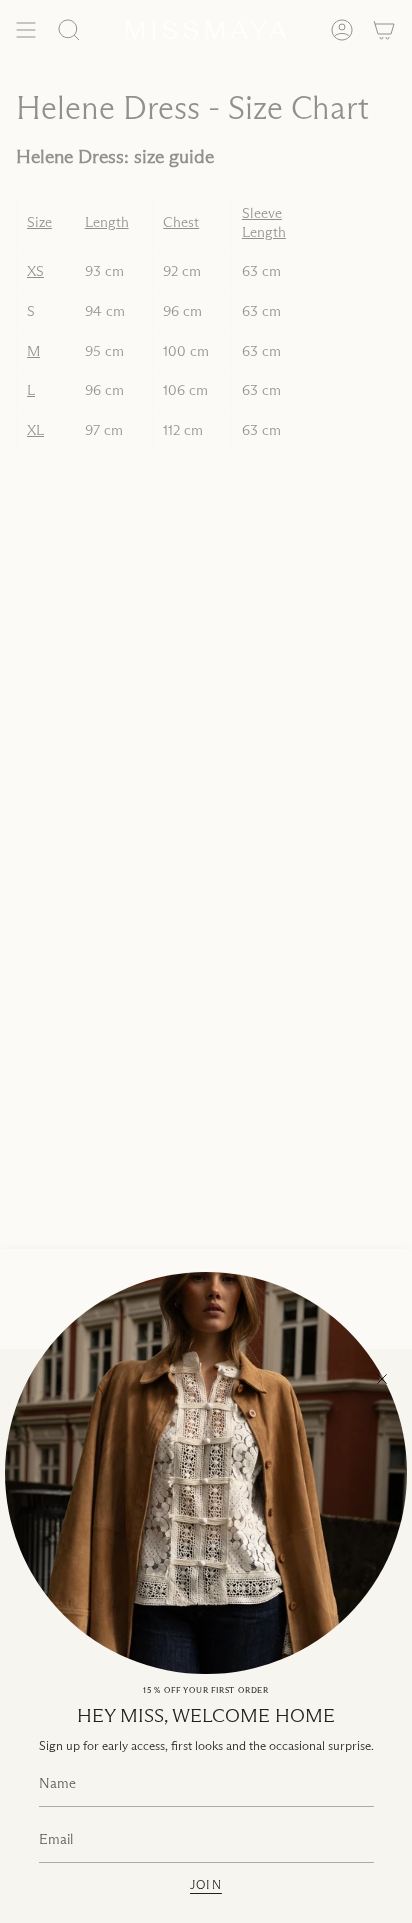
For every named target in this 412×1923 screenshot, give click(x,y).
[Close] (382, 1379)
